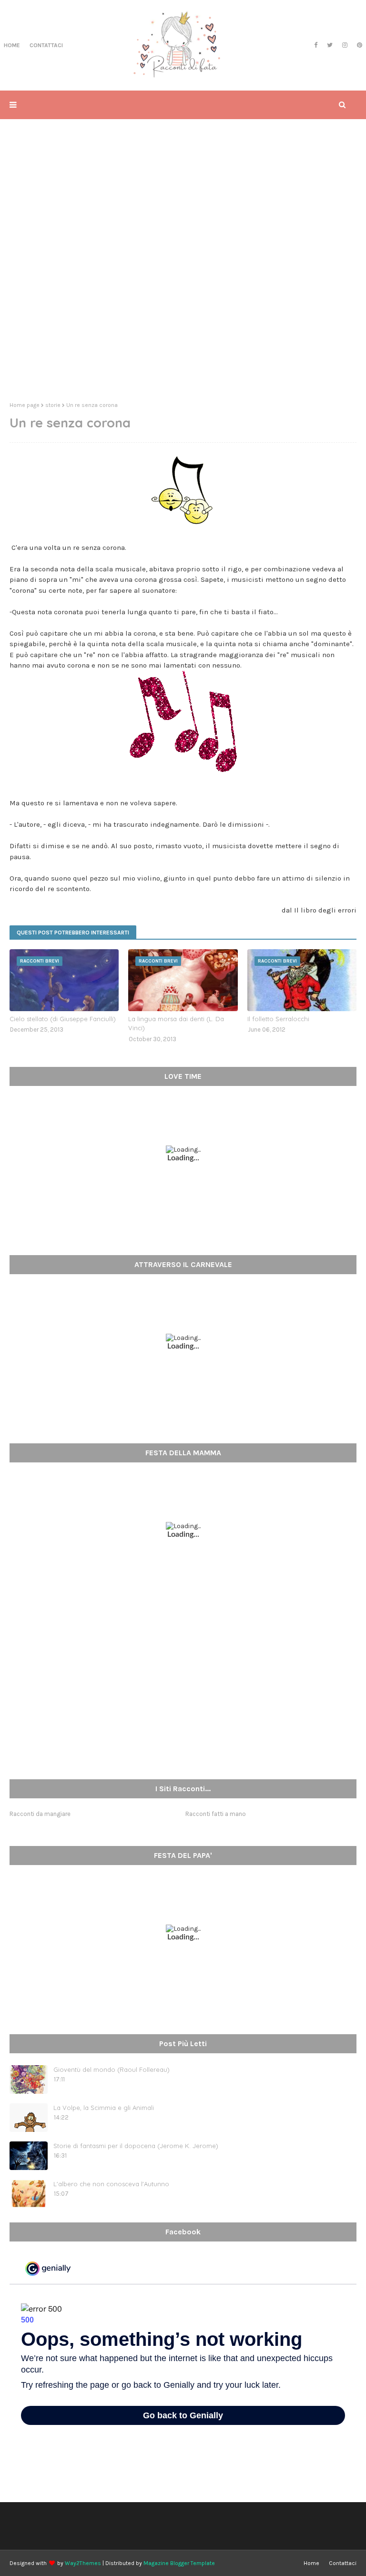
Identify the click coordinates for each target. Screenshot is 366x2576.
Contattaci (343, 2563)
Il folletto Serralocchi (278, 1019)
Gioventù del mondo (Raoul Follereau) (112, 2069)
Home (311, 2563)
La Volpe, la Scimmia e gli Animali (104, 2108)
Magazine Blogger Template (179, 2563)
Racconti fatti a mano (216, 1814)
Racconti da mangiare (40, 1814)
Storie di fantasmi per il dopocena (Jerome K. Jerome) (136, 2146)
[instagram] (345, 45)
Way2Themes (83, 2563)
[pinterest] (358, 45)
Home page (25, 405)
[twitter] (330, 45)
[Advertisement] (183, 321)
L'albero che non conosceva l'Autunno (111, 2184)
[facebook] (316, 45)
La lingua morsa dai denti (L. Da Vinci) (176, 1024)
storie (53, 405)
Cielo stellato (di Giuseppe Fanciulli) (63, 1019)
